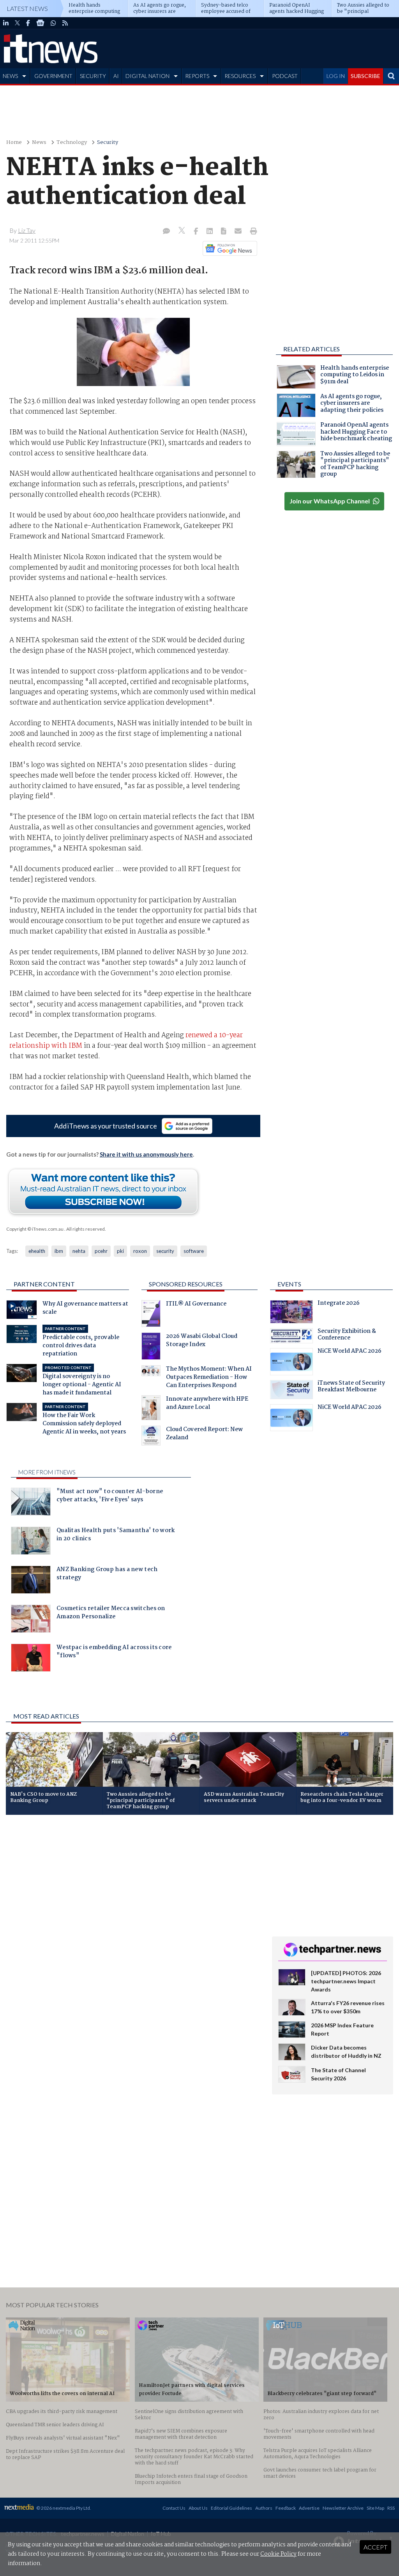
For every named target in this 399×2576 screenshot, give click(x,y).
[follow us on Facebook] (28, 23)
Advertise (309, 2508)
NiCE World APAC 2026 (350, 1352)
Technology (72, 143)
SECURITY (93, 76)
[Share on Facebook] (197, 232)
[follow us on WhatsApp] (53, 23)
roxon (140, 1251)
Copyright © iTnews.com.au (35, 1229)
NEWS (10, 76)
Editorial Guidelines (231, 2508)
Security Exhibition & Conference (347, 1336)
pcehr (101, 1251)
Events (289, 1284)
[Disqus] (133, 1925)
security (165, 1251)
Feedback (286, 2508)
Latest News (27, 8)
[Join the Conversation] (166, 232)
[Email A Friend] (239, 232)
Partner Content (44, 1284)
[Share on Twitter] (183, 231)
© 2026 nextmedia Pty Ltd (63, 2508)
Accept (375, 2547)
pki (120, 1251)
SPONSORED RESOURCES (186, 1284)
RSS (391, 2508)
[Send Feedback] (224, 232)
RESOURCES (240, 76)
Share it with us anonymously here (146, 1154)
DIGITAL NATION (147, 76)
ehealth (37, 1251)
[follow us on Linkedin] (6, 23)
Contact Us (174, 2508)
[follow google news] (40, 23)
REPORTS (197, 76)
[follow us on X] (17, 23)
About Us (198, 2508)
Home (14, 143)
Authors (264, 2508)
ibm (59, 1251)
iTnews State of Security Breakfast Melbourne (351, 1387)
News (39, 143)
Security (108, 143)
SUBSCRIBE (365, 76)
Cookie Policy (278, 2554)
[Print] (252, 232)
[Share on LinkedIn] (210, 232)
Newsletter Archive (343, 2508)
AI (116, 76)
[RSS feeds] (65, 23)
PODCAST (285, 76)
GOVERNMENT (53, 76)
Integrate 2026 (339, 1304)
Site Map (375, 2508)
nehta (79, 1251)
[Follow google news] (228, 248)
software (194, 1251)
